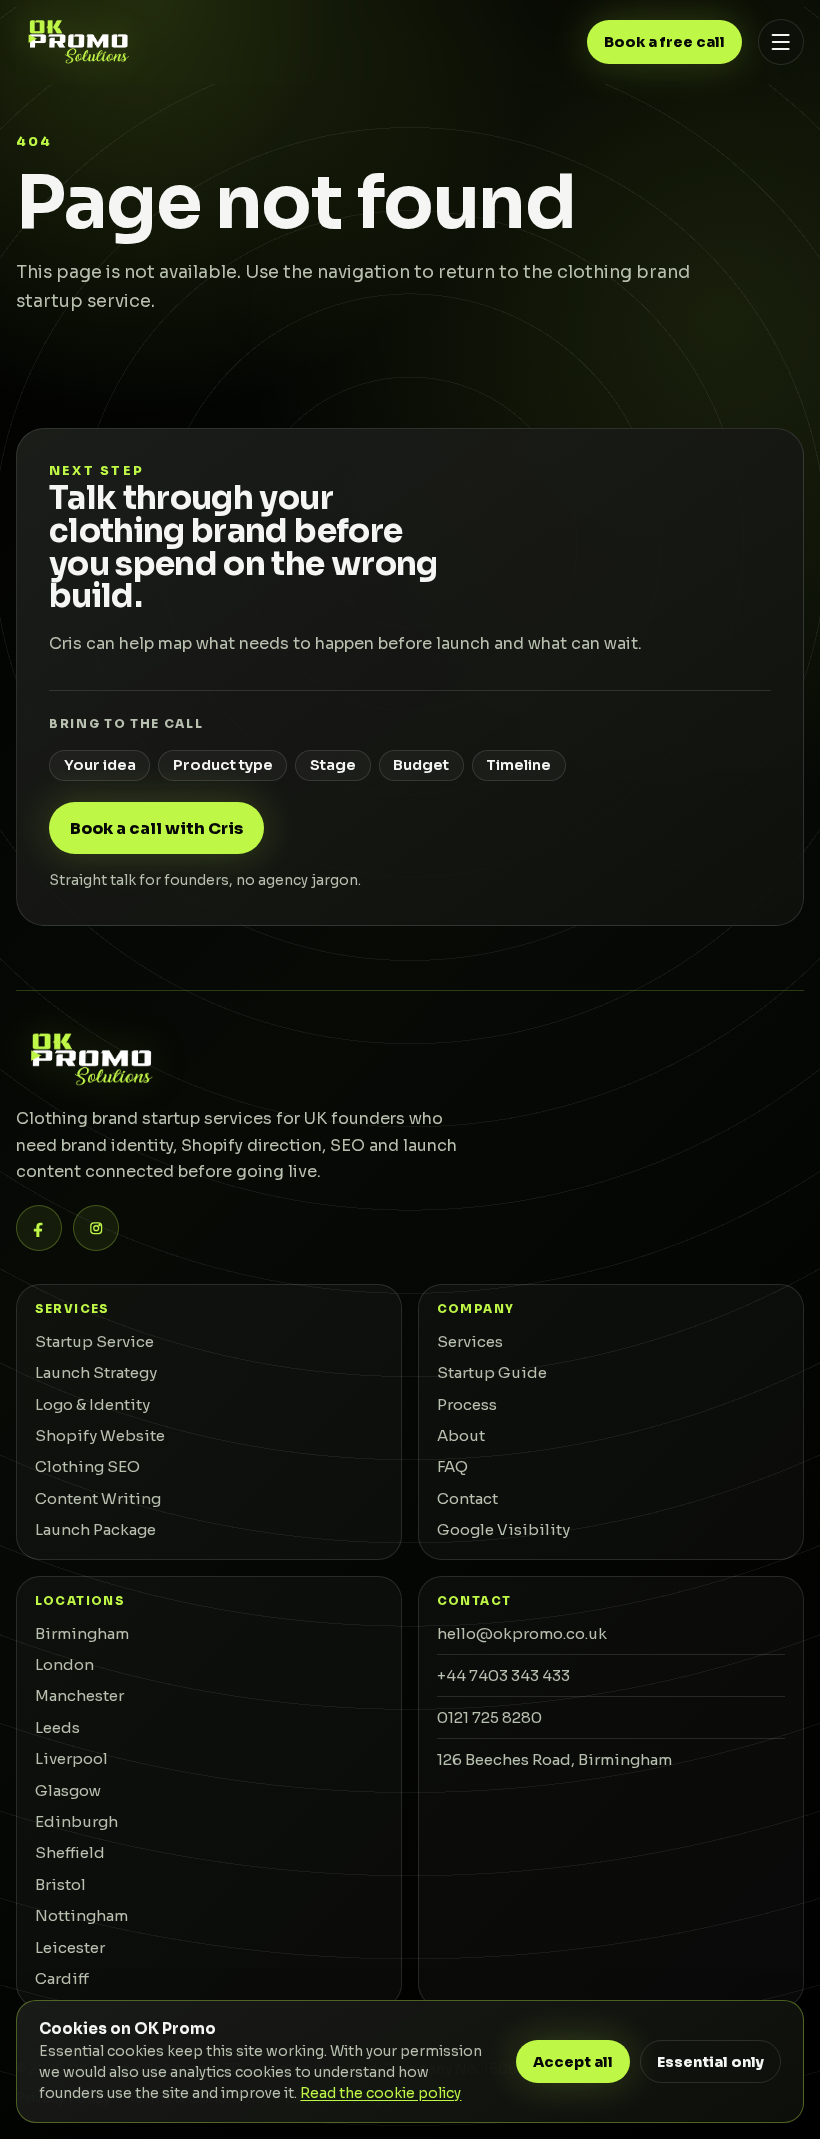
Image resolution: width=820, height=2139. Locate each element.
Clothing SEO (87, 1466)
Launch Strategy (96, 1372)
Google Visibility (503, 1529)
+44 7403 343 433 (503, 1675)
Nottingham (81, 1915)
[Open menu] (781, 42)
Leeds (57, 1727)
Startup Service (94, 1341)
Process (467, 1404)
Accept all (573, 2062)
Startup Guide (492, 1372)
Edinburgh (76, 1821)
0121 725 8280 (489, 1717)
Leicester (70, 1947)
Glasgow (68, 1790)
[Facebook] (39, 1228)
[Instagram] (96, 1228)
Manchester (79, 1695)
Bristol (60, 1884)
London (64, 1664)
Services (470, 1341)
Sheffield (70, 1852)
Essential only (710, 2062)
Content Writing (98, 1498)
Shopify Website (100, 1435)
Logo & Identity (92, 1404)
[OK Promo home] (78, 41)
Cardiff (62, 1978)
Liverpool (71, 1758)
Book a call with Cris (156, 828)
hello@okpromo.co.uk (522, 1633)
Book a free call (664, 42)
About (461, 1435)
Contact (467, 1498)
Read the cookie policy (380, 2093)
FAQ (452, 1466)
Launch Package (95, 1529)
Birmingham (82, 1633)
